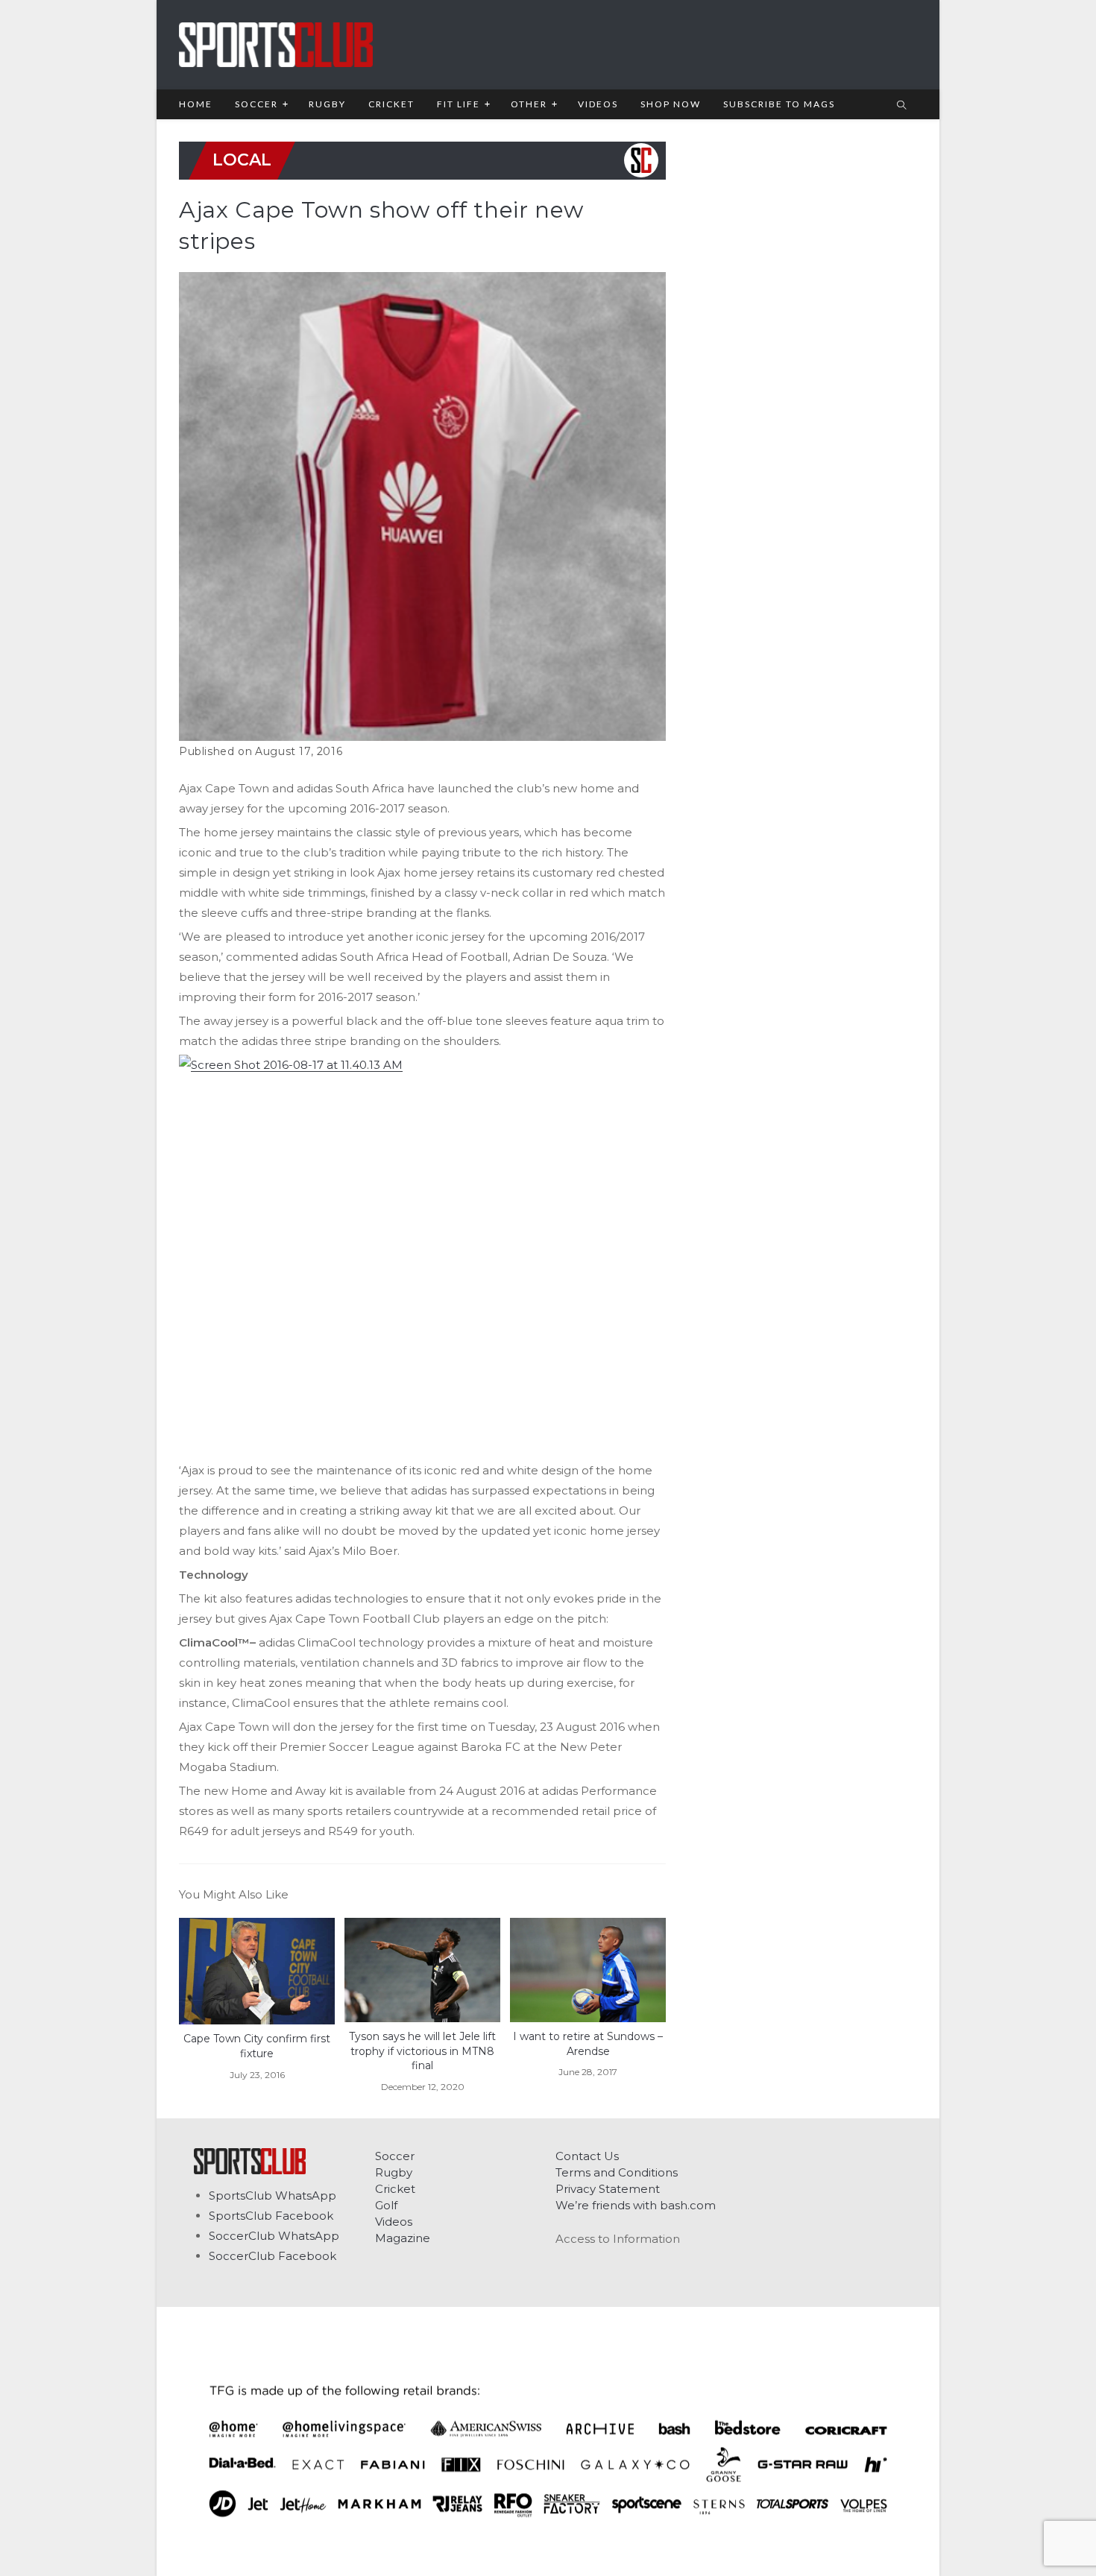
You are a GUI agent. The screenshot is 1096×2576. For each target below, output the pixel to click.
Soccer (395, 2156)
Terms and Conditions (617, 2172)
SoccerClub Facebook (273, 2256)
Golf (386, 2205)
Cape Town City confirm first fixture (257, 2046)
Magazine (403, 2238)
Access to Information (618, 2239)
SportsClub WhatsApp (273, 2195)
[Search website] (901, 106)
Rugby (394, 2172)
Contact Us (587, 2156)
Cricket (395, 2189)
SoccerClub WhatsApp (274, 2236)
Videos (394, 2222)
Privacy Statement (608, 2189)
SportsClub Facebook (271, 2216)
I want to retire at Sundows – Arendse (588, 2044)
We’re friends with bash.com (636, 2205)
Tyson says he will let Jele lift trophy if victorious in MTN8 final (422, 2051)
